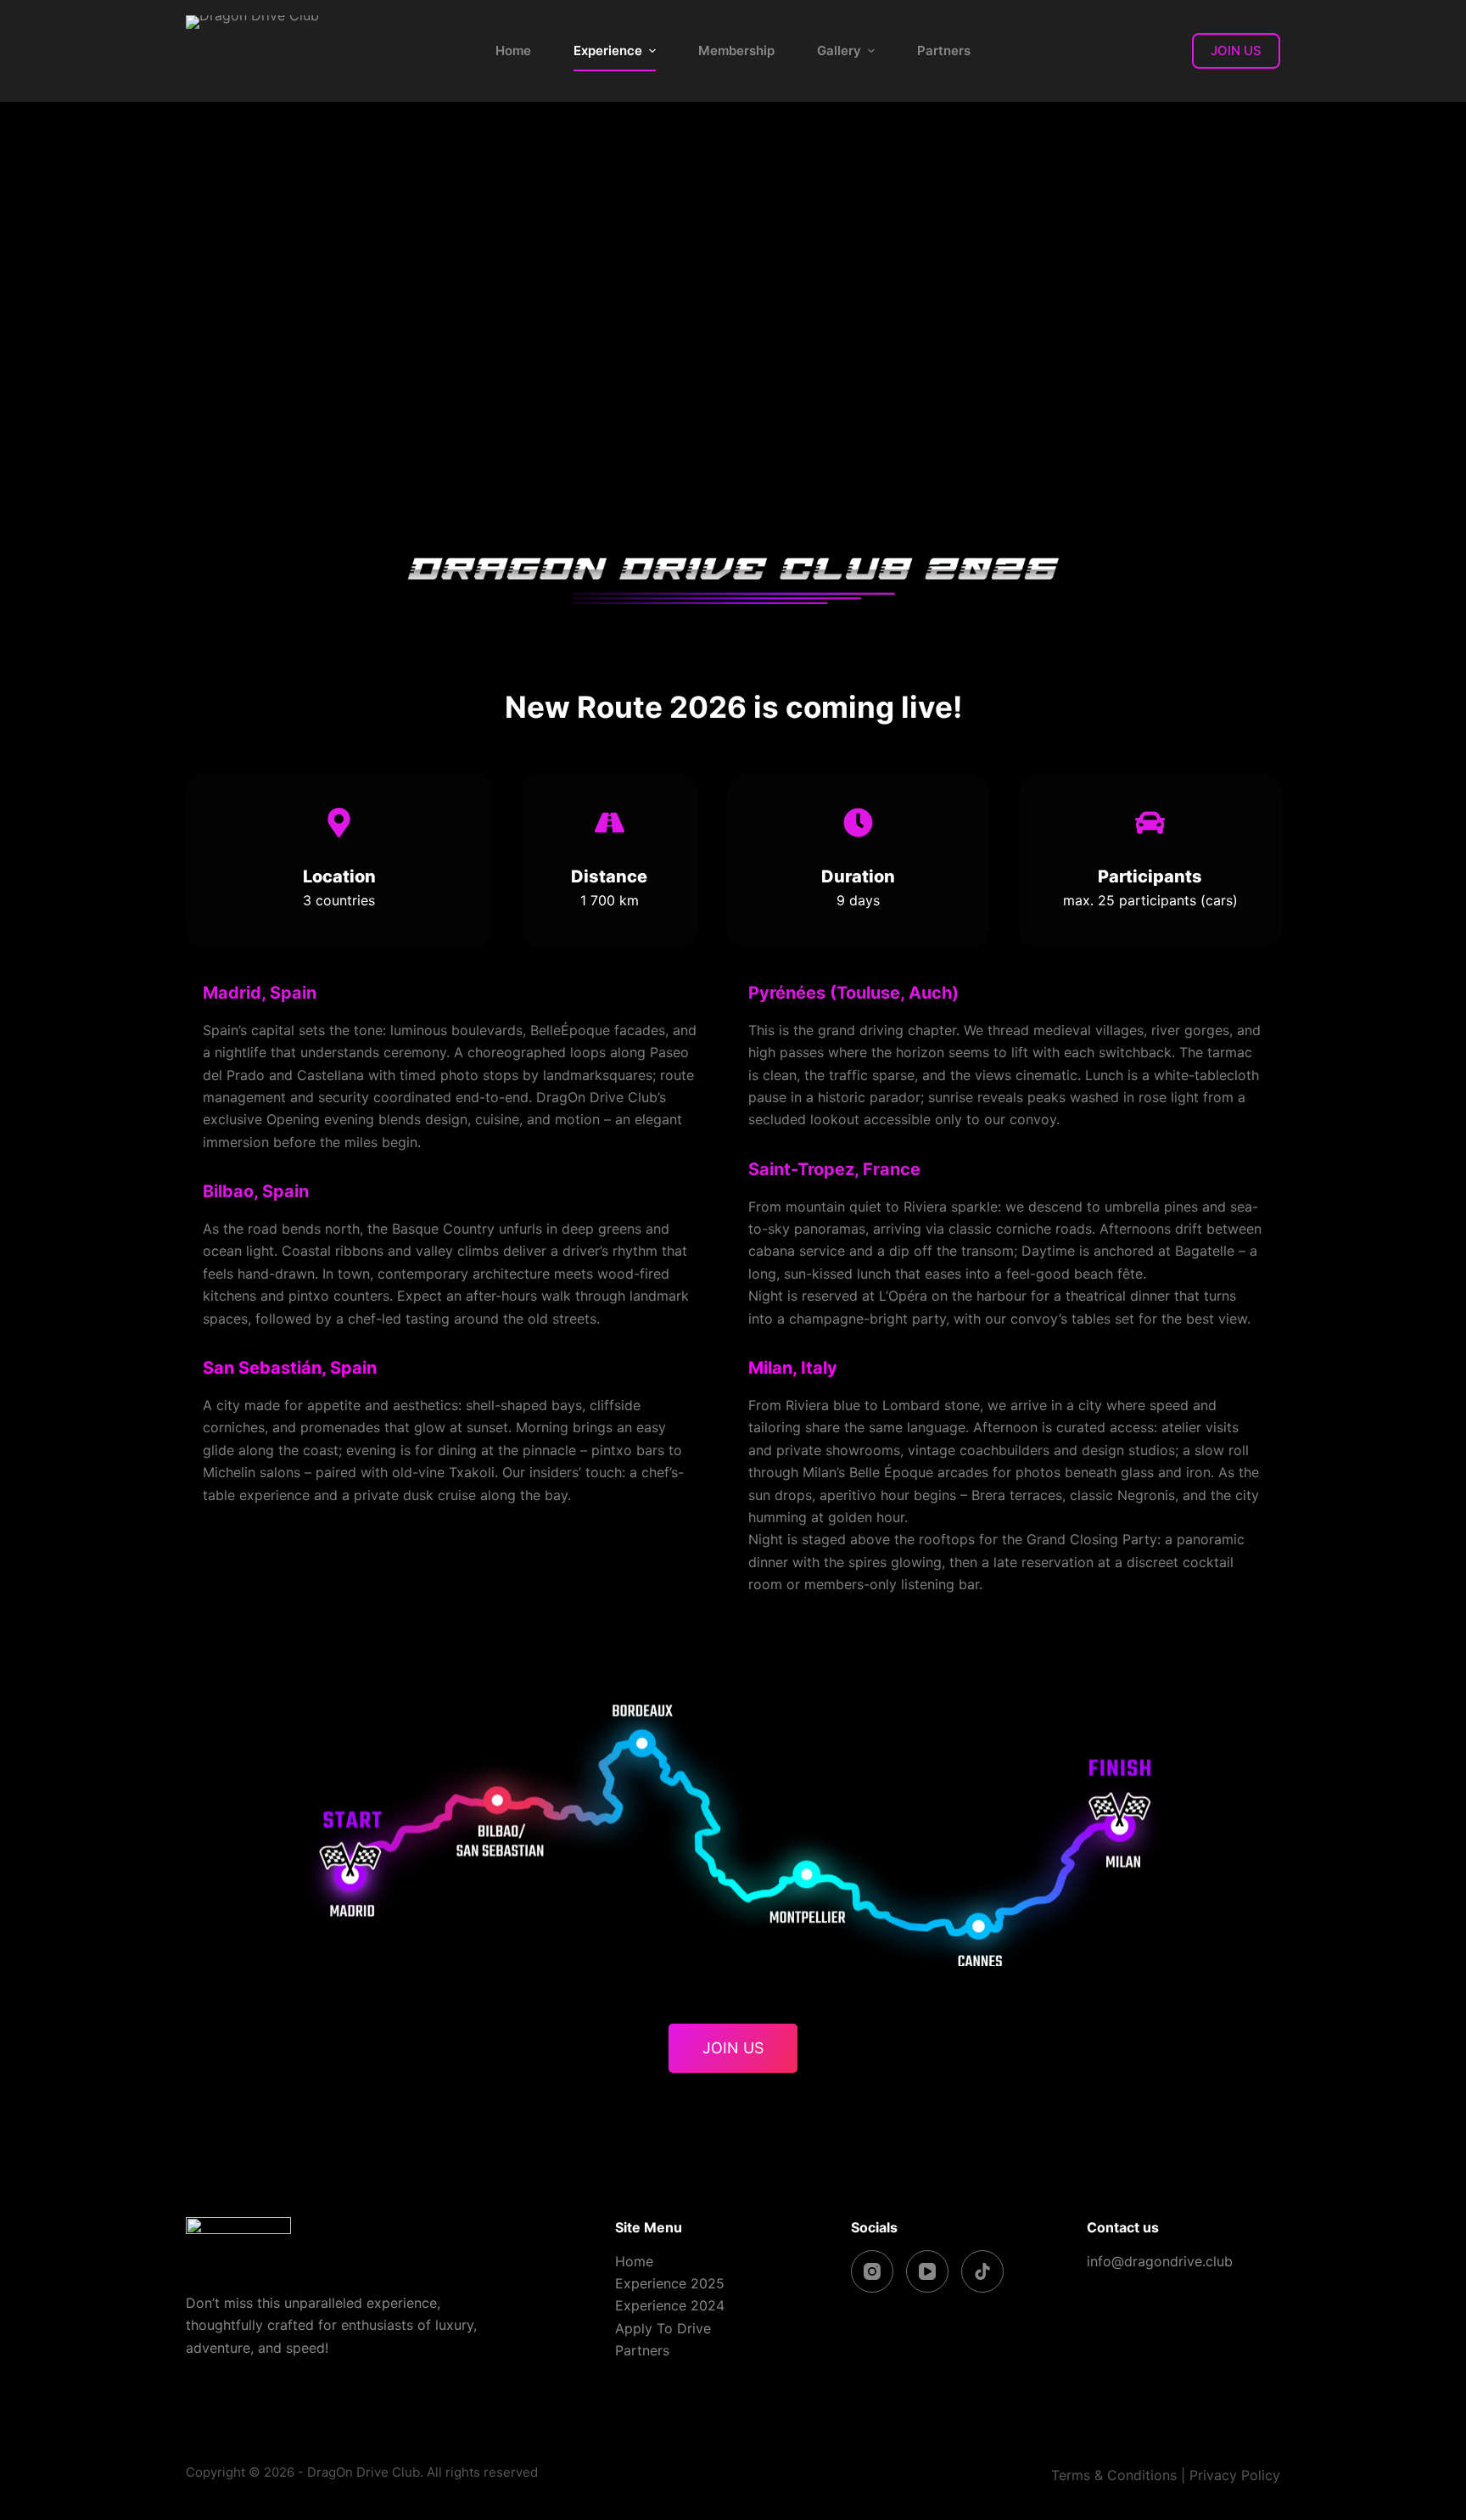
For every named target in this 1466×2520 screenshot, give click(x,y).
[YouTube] (927, 2271)
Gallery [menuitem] (839, 50)
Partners (642, 2350)
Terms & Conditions (1114, 2475)
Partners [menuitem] (944, 50)
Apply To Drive (663, 2328)
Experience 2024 (670, 2305)
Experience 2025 (670, 2283)
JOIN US (1236, 50)
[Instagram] (872, 2271)
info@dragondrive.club (1160, 2261)
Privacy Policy (1235, 2475)
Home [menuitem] (513, 50)
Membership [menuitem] (736, 50)
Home (634, 2261)
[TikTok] (982, 2271)
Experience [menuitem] (608, 50)
